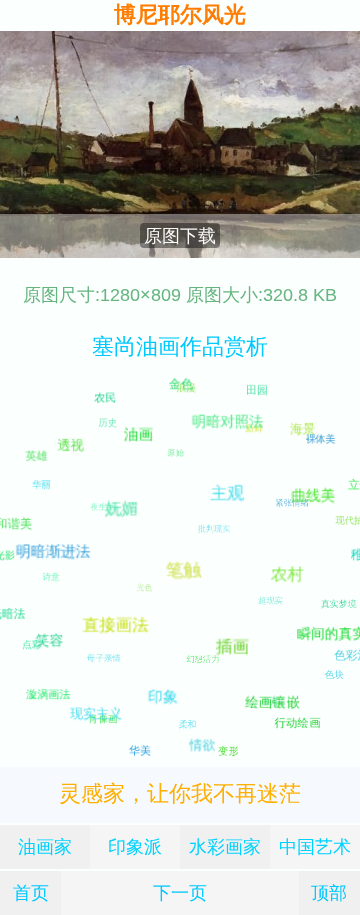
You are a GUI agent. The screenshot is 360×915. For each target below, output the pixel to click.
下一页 (180, 892)
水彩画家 (225, 846)
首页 (31, 892)
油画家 (45, 846)
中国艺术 (315, 846)
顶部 (329, 892)
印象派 (135, 846)
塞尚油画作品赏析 (180, 346)
